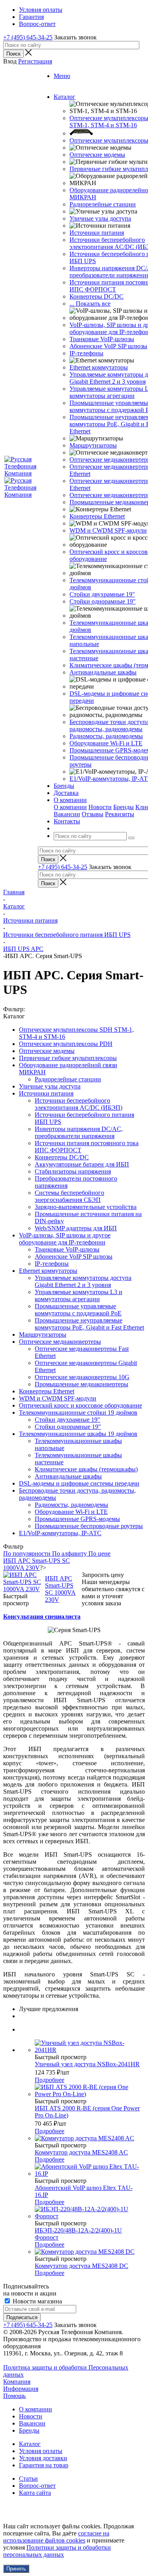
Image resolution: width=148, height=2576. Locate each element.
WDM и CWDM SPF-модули (108, 530)
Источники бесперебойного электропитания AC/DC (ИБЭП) (79, 1104)
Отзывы (93, 814)
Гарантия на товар (44, 2465)
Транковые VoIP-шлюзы (102, 339)
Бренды (124, 807)
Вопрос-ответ (37, 2486)
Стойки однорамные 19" (103, 601)
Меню (62, 76)
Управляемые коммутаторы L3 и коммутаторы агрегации (79, 1295)
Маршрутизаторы (93, 445)
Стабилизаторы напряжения (73, 1171)
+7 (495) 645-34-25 (28, 37)
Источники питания (97, 233)
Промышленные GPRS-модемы (77, 1519)
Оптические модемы (97, 155)
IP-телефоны (86, 353)
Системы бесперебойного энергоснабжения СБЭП (69, 1196)
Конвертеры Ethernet (97, 516)
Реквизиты (120, 814)
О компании (70, 807)
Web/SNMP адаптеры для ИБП (76, 1228)
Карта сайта (35, 2493)
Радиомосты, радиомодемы (106, 736)
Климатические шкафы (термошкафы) (86, 1469)
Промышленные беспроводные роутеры (89, 1526)
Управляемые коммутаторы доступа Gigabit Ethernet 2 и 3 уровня (83, 1281)
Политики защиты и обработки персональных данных (57, 2551)
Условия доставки (43, 2458)
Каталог (30, 2444)
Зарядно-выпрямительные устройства (86, 1207)
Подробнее (50, 2080)
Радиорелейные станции (103, 204)
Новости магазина (37, 2301)
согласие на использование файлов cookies (56, 2537)
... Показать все (90, 304)
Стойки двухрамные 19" (102, 594)
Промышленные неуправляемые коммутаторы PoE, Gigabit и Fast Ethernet (89, 1324)
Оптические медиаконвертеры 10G (82, 1377)
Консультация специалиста (42, 1617)
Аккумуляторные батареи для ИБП (82, 1164)
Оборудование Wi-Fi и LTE (106, 743)
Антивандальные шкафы (103, 672)
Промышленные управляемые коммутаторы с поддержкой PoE (78, 1310)
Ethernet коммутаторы (99, 367)
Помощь (14, 2396)
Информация (21, 2389)
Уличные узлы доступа (100, 218)
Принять (16, 2569)
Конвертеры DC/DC (96, 296)
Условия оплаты (41, 2451)
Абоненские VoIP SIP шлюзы (108, 346)
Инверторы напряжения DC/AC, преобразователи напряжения (79, 1132)
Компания (17, 2382)
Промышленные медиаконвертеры (81, 1384)
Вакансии (67, 814)
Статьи (28, 2478)
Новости (100, 807)
